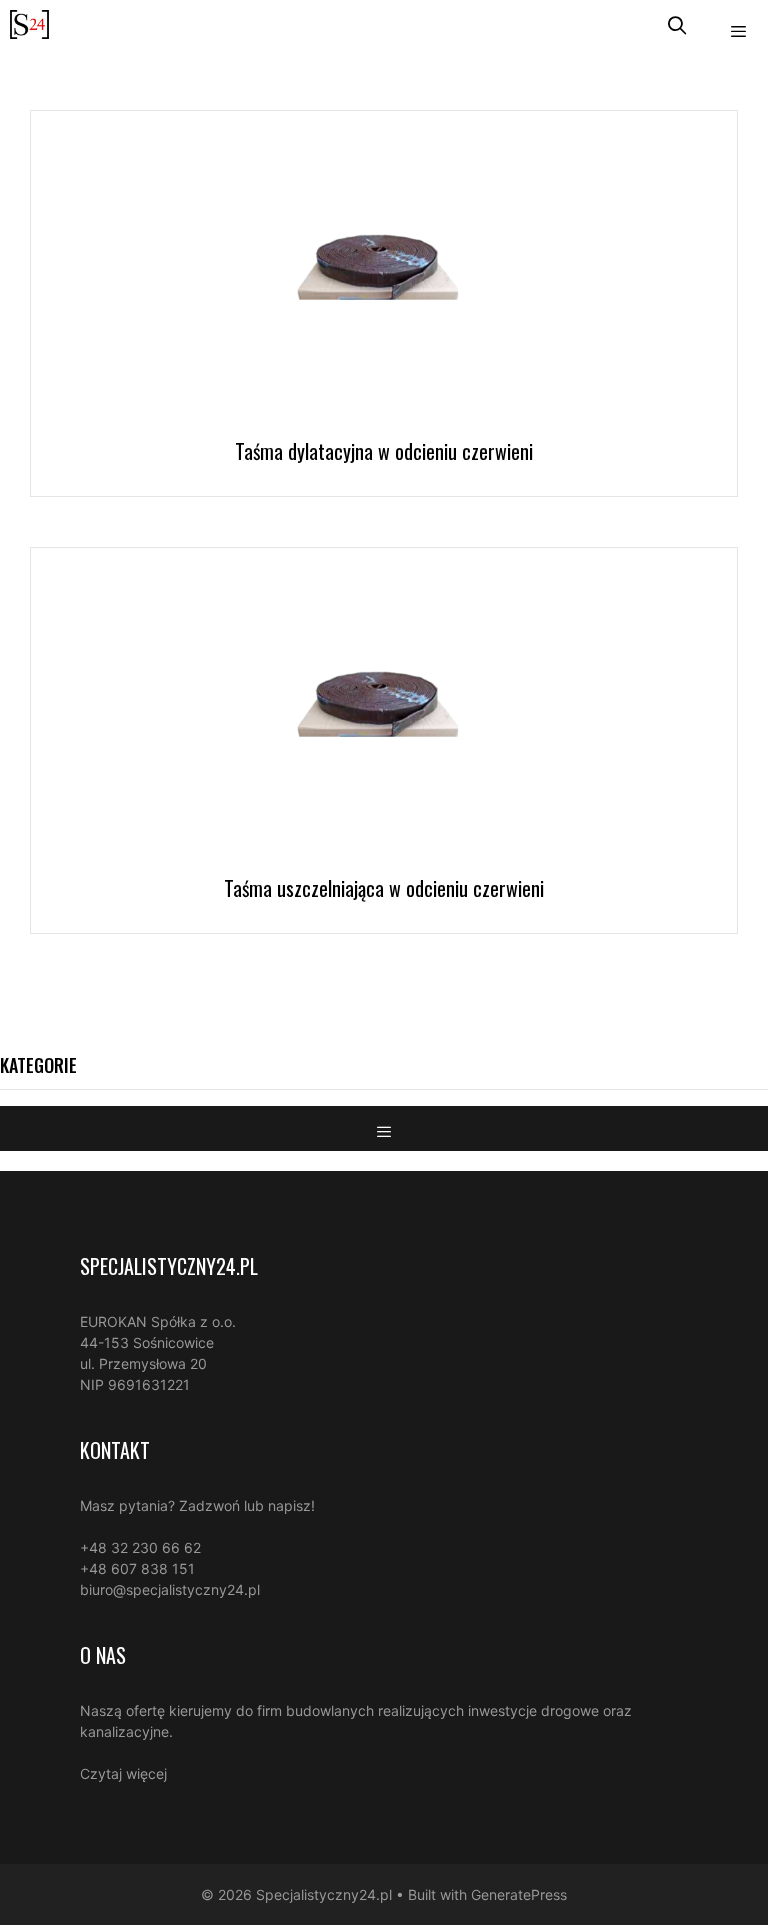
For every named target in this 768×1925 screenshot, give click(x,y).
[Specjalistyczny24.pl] (29, 24)
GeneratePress (519, 1894)
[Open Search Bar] (677, 24)
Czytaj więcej (123, 1773)
